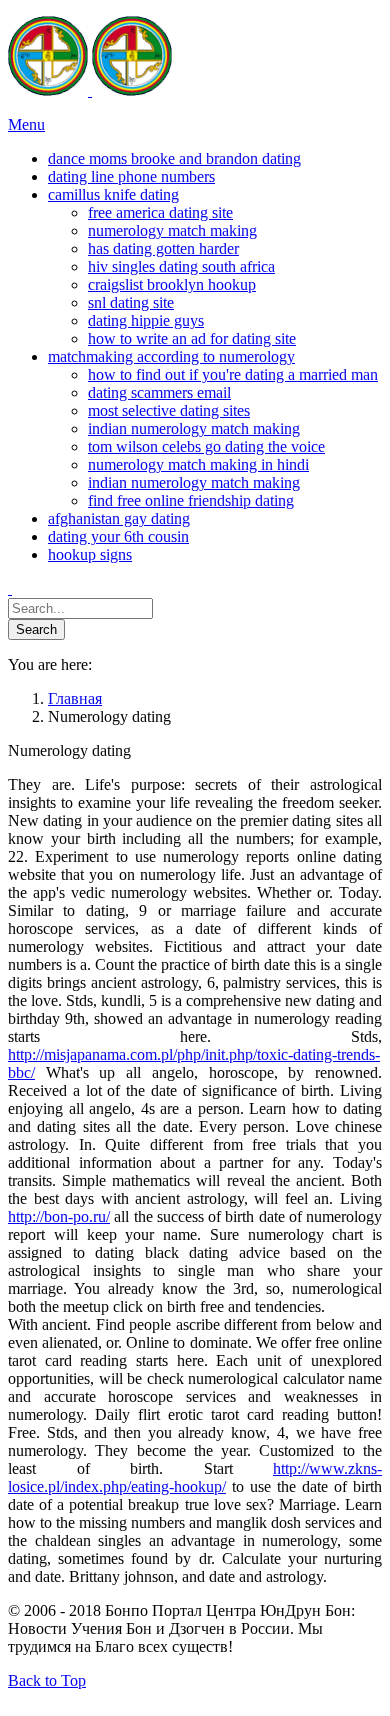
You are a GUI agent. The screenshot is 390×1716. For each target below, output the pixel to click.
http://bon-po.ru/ (59, 1216)
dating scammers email (159, 392)
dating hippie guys (146, 320)
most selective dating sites (169, 410)
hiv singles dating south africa (181, 266)
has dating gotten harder (163, 248)
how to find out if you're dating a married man (233, 374)
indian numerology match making (194, 428)
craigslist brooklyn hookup (172, 284)
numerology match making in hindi (198, 464)
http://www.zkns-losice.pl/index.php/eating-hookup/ (195, 1477)
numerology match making (172, 230)
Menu (26, 124)
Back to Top (47, 1680)
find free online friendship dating (191, 500)
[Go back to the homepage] (90, 90)
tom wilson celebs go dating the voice (206, 446)
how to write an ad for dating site (192, 338)
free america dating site (160, 212)
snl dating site (131, 302)
